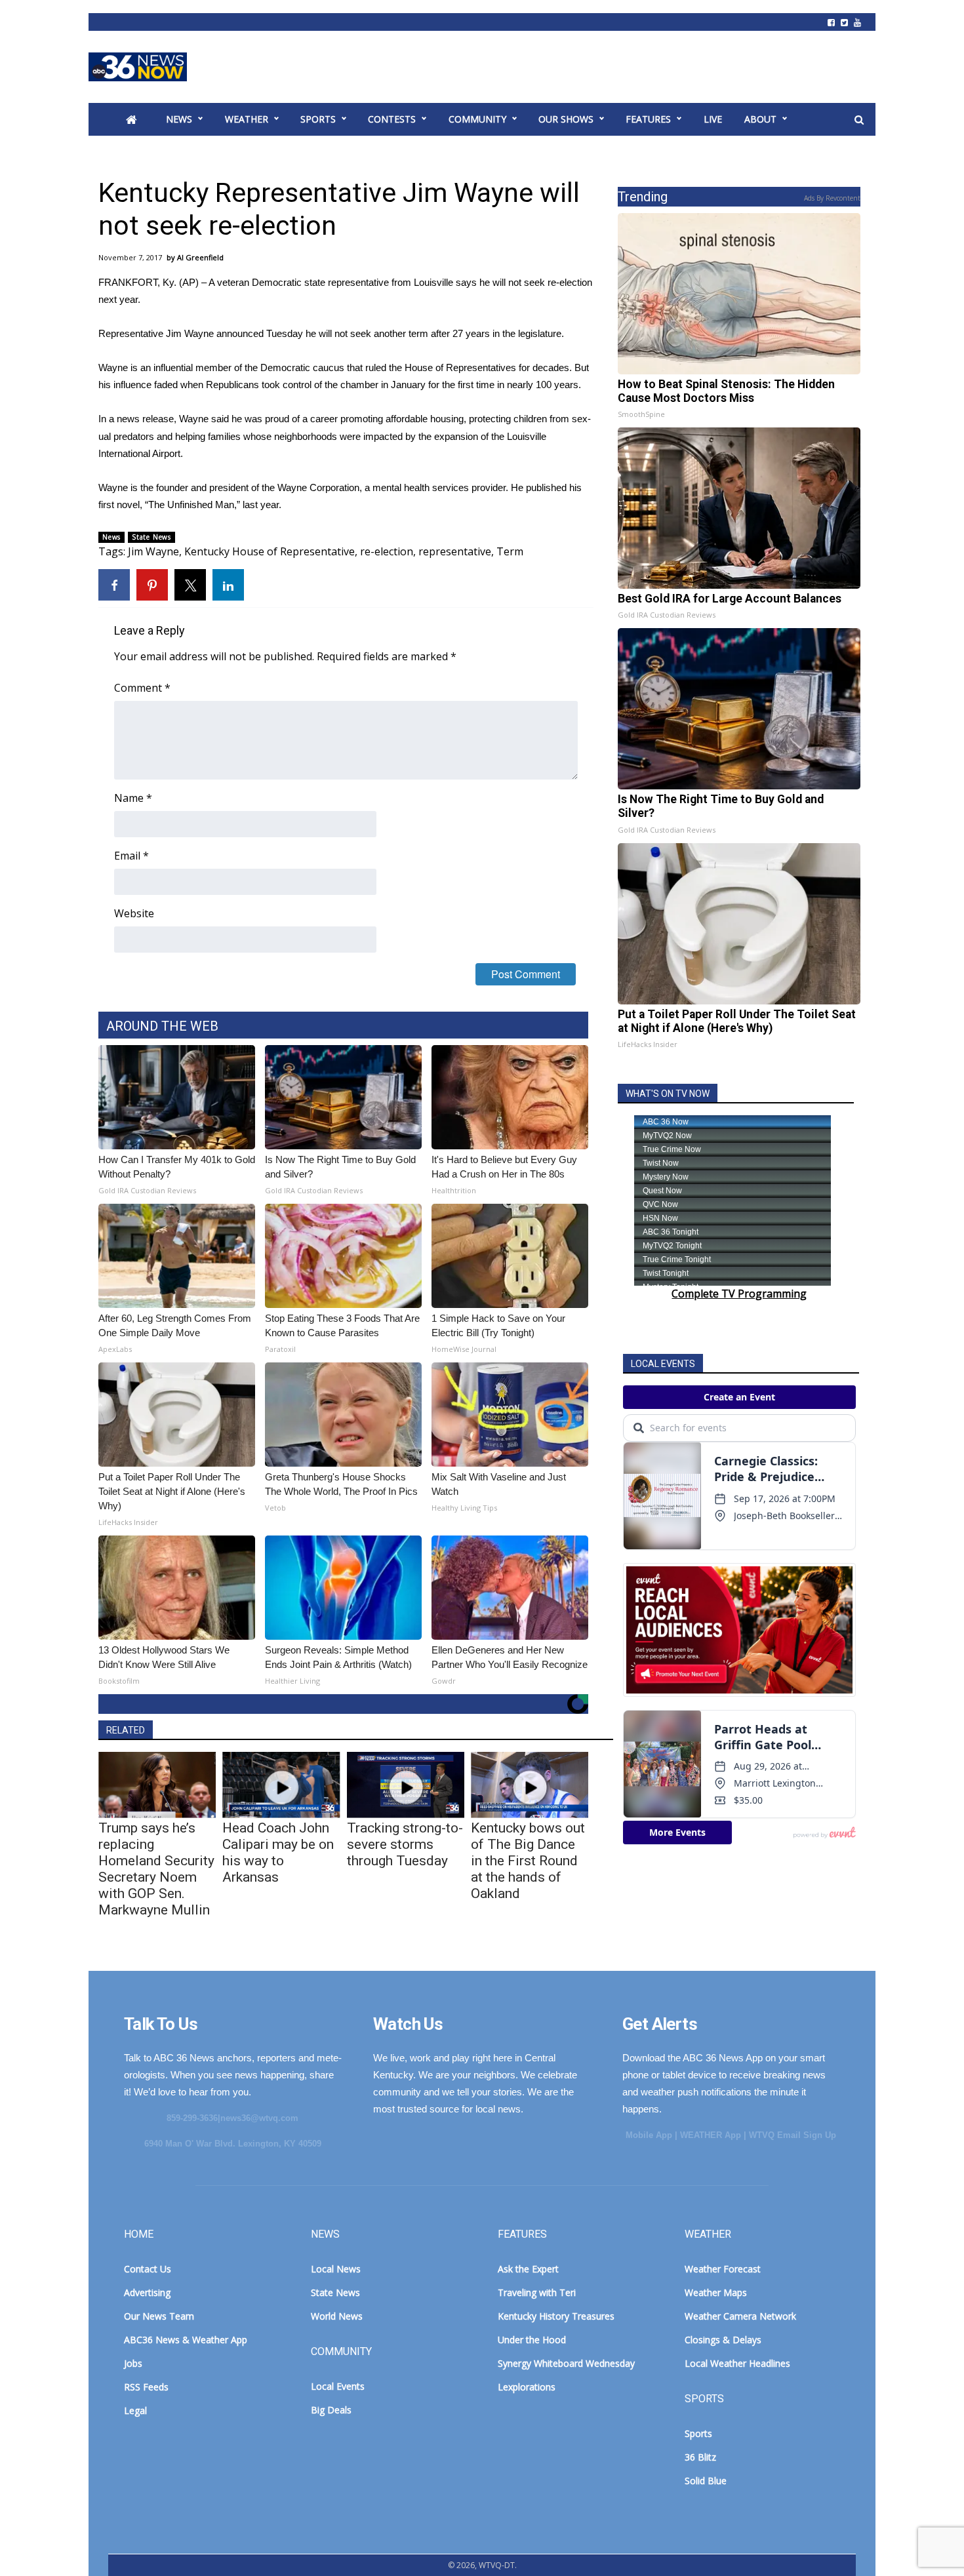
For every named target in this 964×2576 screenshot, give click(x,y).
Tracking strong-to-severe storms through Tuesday (405, 1844)
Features (648, 119)
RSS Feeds (146, 2387)
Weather (247, 119)
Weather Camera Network (740, 2316)
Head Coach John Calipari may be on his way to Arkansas (278, 1853)
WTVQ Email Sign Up (793, 2135)
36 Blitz (700, 2457)
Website (134, 913)
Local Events (338, 2386)
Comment (142, 688)
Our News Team (159, 2316)
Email (131, 856)
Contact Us (148, 2269)
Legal (135, 2410)
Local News (336, 2269)
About (760, 119)
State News (151, 537)
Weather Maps (716, 2292)
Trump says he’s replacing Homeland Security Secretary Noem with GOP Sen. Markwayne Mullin (156, 1869)
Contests (392, 119)
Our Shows (566, 119)
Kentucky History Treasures (556, 2316)
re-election (387, 551)
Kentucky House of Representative (270, 551)
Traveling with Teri (537, 2292)
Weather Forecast (723, 2269)
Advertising (147, 2292)
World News (337, 2316)
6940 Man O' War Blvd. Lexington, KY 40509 (233, 2144)
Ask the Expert (528, 2269)
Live (713, 119)
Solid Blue (706, 2481)
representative (455, 551)
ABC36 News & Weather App (186, 2340)
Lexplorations (527, 2387)
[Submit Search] (859, 120)
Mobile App (649, 2135)
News (179, 119)
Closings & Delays (723, 2340)
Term (510, 551)
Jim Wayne (153, 551)
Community (477, 119)
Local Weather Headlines (737, 2363)
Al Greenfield (200, 257)
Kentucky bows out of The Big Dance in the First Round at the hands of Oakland (528, 1861)
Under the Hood (532, 2340)
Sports (318, 119)
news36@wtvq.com (259, 2118)
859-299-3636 (192, 2118)
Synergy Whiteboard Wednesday (566, 2363)
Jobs (133, 2363)
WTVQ (138, 67)
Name (133, 798)
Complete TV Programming (739, 1294)
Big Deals (331, 2410)
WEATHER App (711, 2135)
